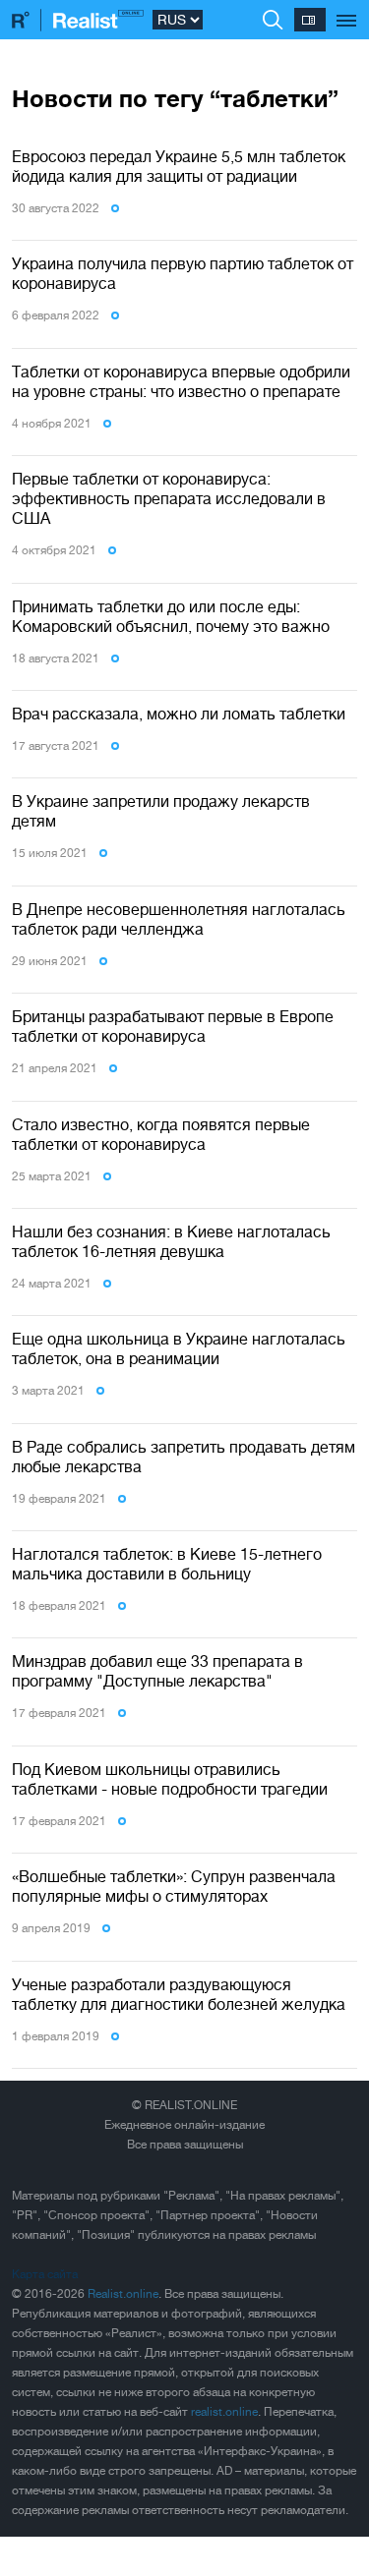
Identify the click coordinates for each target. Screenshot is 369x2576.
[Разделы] (347, 10)
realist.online (224, 2412)
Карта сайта (45, 2274)
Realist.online (123, 2294)
